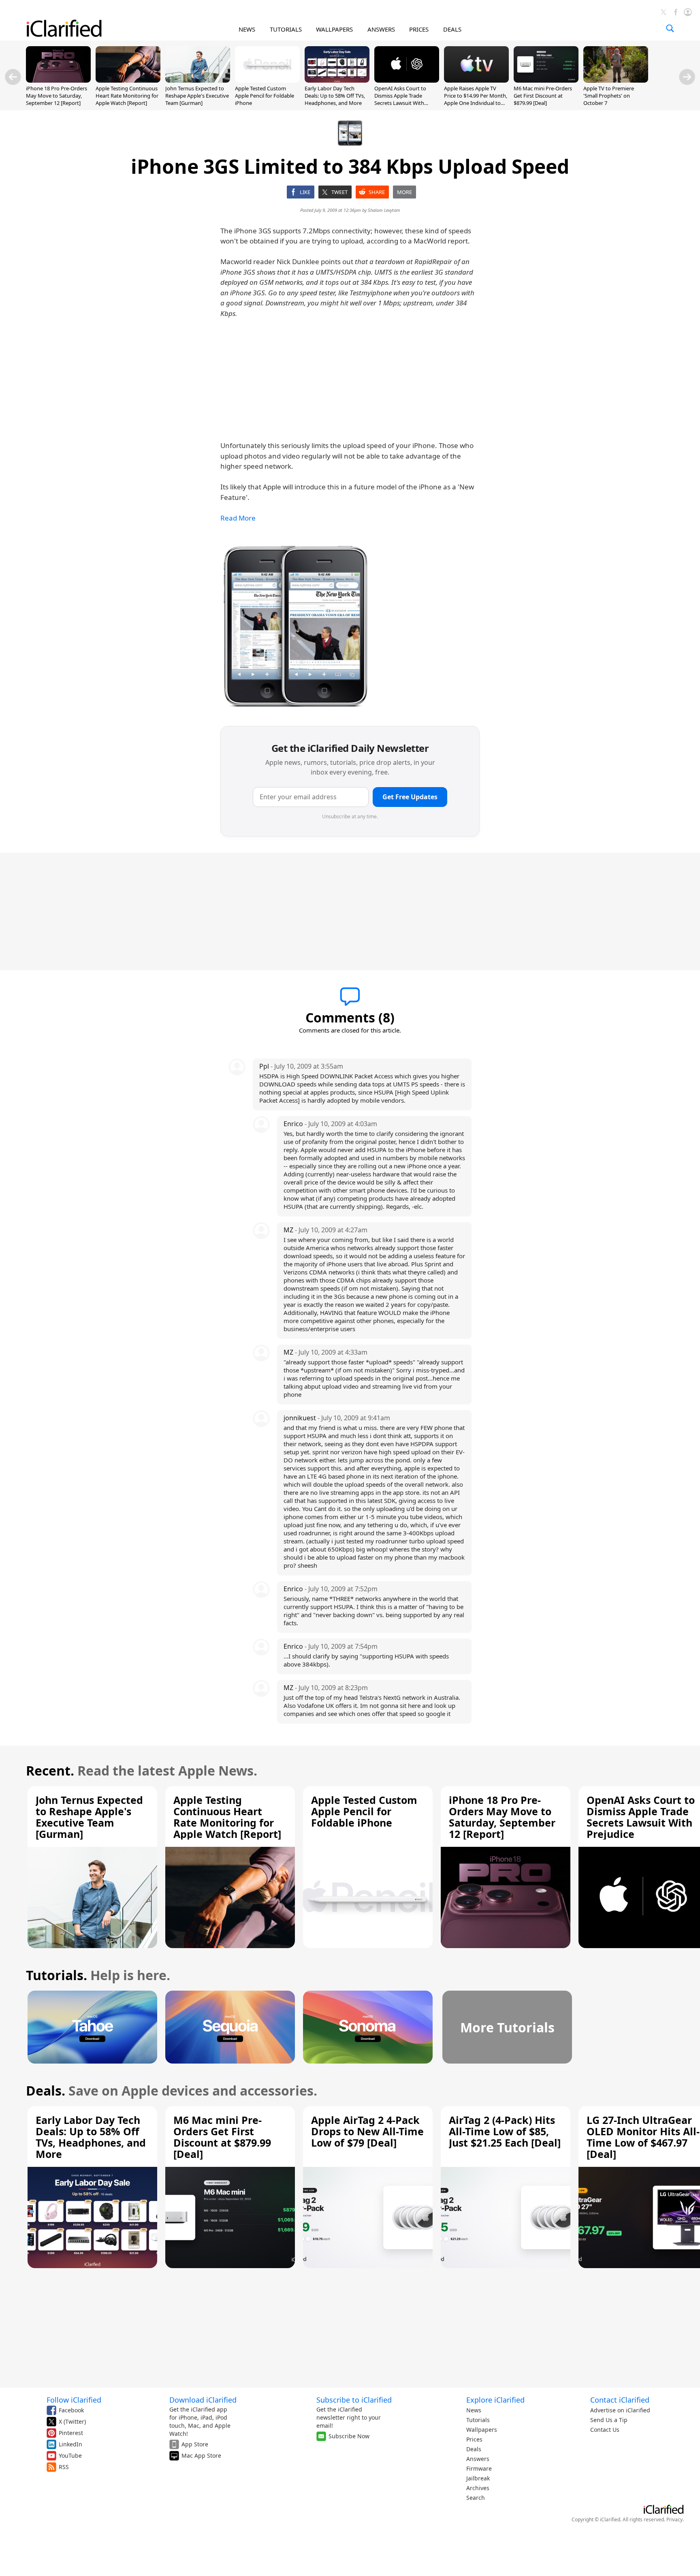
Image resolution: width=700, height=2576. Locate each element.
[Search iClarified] (670, 28)
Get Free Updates (410, 797)
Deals (474, 2449)
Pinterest (71, 2433)
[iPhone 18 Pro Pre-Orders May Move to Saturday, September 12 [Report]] (58, 80)
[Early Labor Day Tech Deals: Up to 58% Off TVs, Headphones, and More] (337, 80)
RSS (64, 2467)
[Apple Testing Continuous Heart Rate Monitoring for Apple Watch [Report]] (128, 80)
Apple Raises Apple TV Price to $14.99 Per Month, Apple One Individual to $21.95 (476, 99)
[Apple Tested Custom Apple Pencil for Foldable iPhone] (267, 80)
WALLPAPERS (334, 29)
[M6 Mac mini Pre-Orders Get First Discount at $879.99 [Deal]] (546, 80)
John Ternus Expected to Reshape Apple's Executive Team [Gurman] (197, 96)
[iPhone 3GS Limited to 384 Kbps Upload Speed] (296, 625)
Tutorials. (57, 1975)
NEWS (247, 29)
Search (476, 2498)
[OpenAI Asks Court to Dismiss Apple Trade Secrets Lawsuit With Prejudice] (407, 80)
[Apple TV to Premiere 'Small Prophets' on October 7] (616, 80)
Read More (238, 518)
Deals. (46, 2090)
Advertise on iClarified (620, 2410)
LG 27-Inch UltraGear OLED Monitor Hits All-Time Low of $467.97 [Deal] (643, 2137)
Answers (478, 2459)
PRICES (419, 29)
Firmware (479, 2468)
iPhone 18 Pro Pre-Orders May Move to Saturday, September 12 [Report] (57, 96)
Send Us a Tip (609, 2420)
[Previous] (13, 77)
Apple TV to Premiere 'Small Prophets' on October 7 (609, 96)
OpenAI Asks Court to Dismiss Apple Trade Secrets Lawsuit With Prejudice (400, 99)
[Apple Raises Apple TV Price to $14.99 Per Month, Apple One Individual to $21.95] (476, 80)
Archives (478, 2488)
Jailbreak (478, 2478)
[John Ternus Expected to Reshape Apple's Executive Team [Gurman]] (198, 80)
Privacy (674, 2519)
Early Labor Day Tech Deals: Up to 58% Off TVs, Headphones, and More (335, 96)
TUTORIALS (286, 29)
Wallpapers (482, 2430)
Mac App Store (201, 2455)
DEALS (452, 29)
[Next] (687, 77)
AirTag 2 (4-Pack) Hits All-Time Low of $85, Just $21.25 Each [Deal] (505, 2131)
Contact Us (605, 2430)
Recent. (50, 1770)
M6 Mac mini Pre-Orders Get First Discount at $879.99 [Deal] (543, 96)
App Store (195, 2444)
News (474, 2410)
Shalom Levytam (384, 210)
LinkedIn (70, 2444)
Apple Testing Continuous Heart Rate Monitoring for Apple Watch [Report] (127, 96)
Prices (474, 2439)
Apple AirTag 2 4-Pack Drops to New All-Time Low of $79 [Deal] (367, 2131)
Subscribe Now (349, 2436)
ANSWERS (381, 29)
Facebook (71, 2410)
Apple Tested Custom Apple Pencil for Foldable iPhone (265, 96)
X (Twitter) (72, 2421)
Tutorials (478, 2420)
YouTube (70, 2455)
